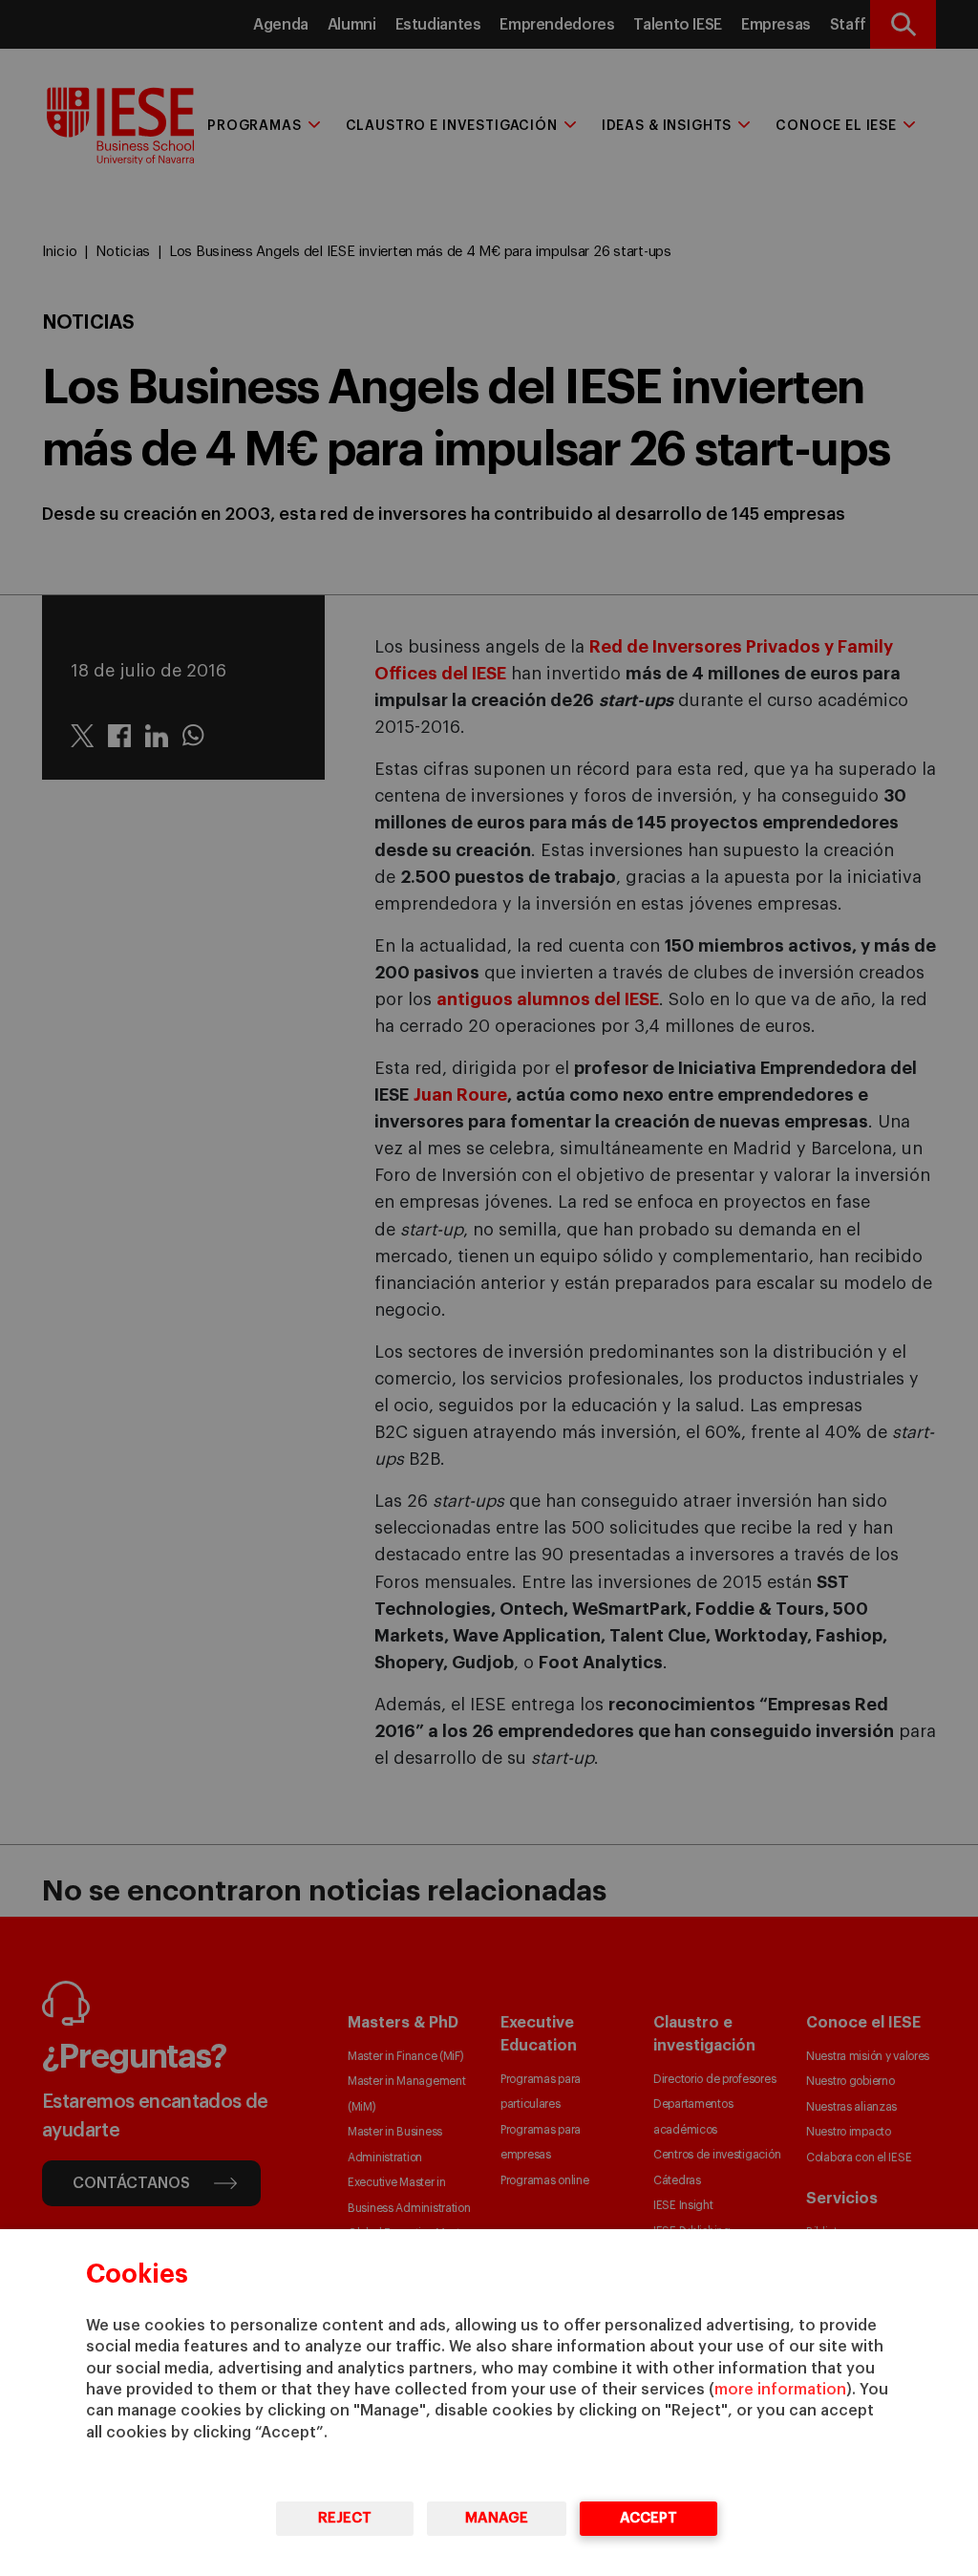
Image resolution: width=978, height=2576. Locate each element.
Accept (648, 2518)
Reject (345, 2518)
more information (780, 2390)
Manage (497, 2518)
